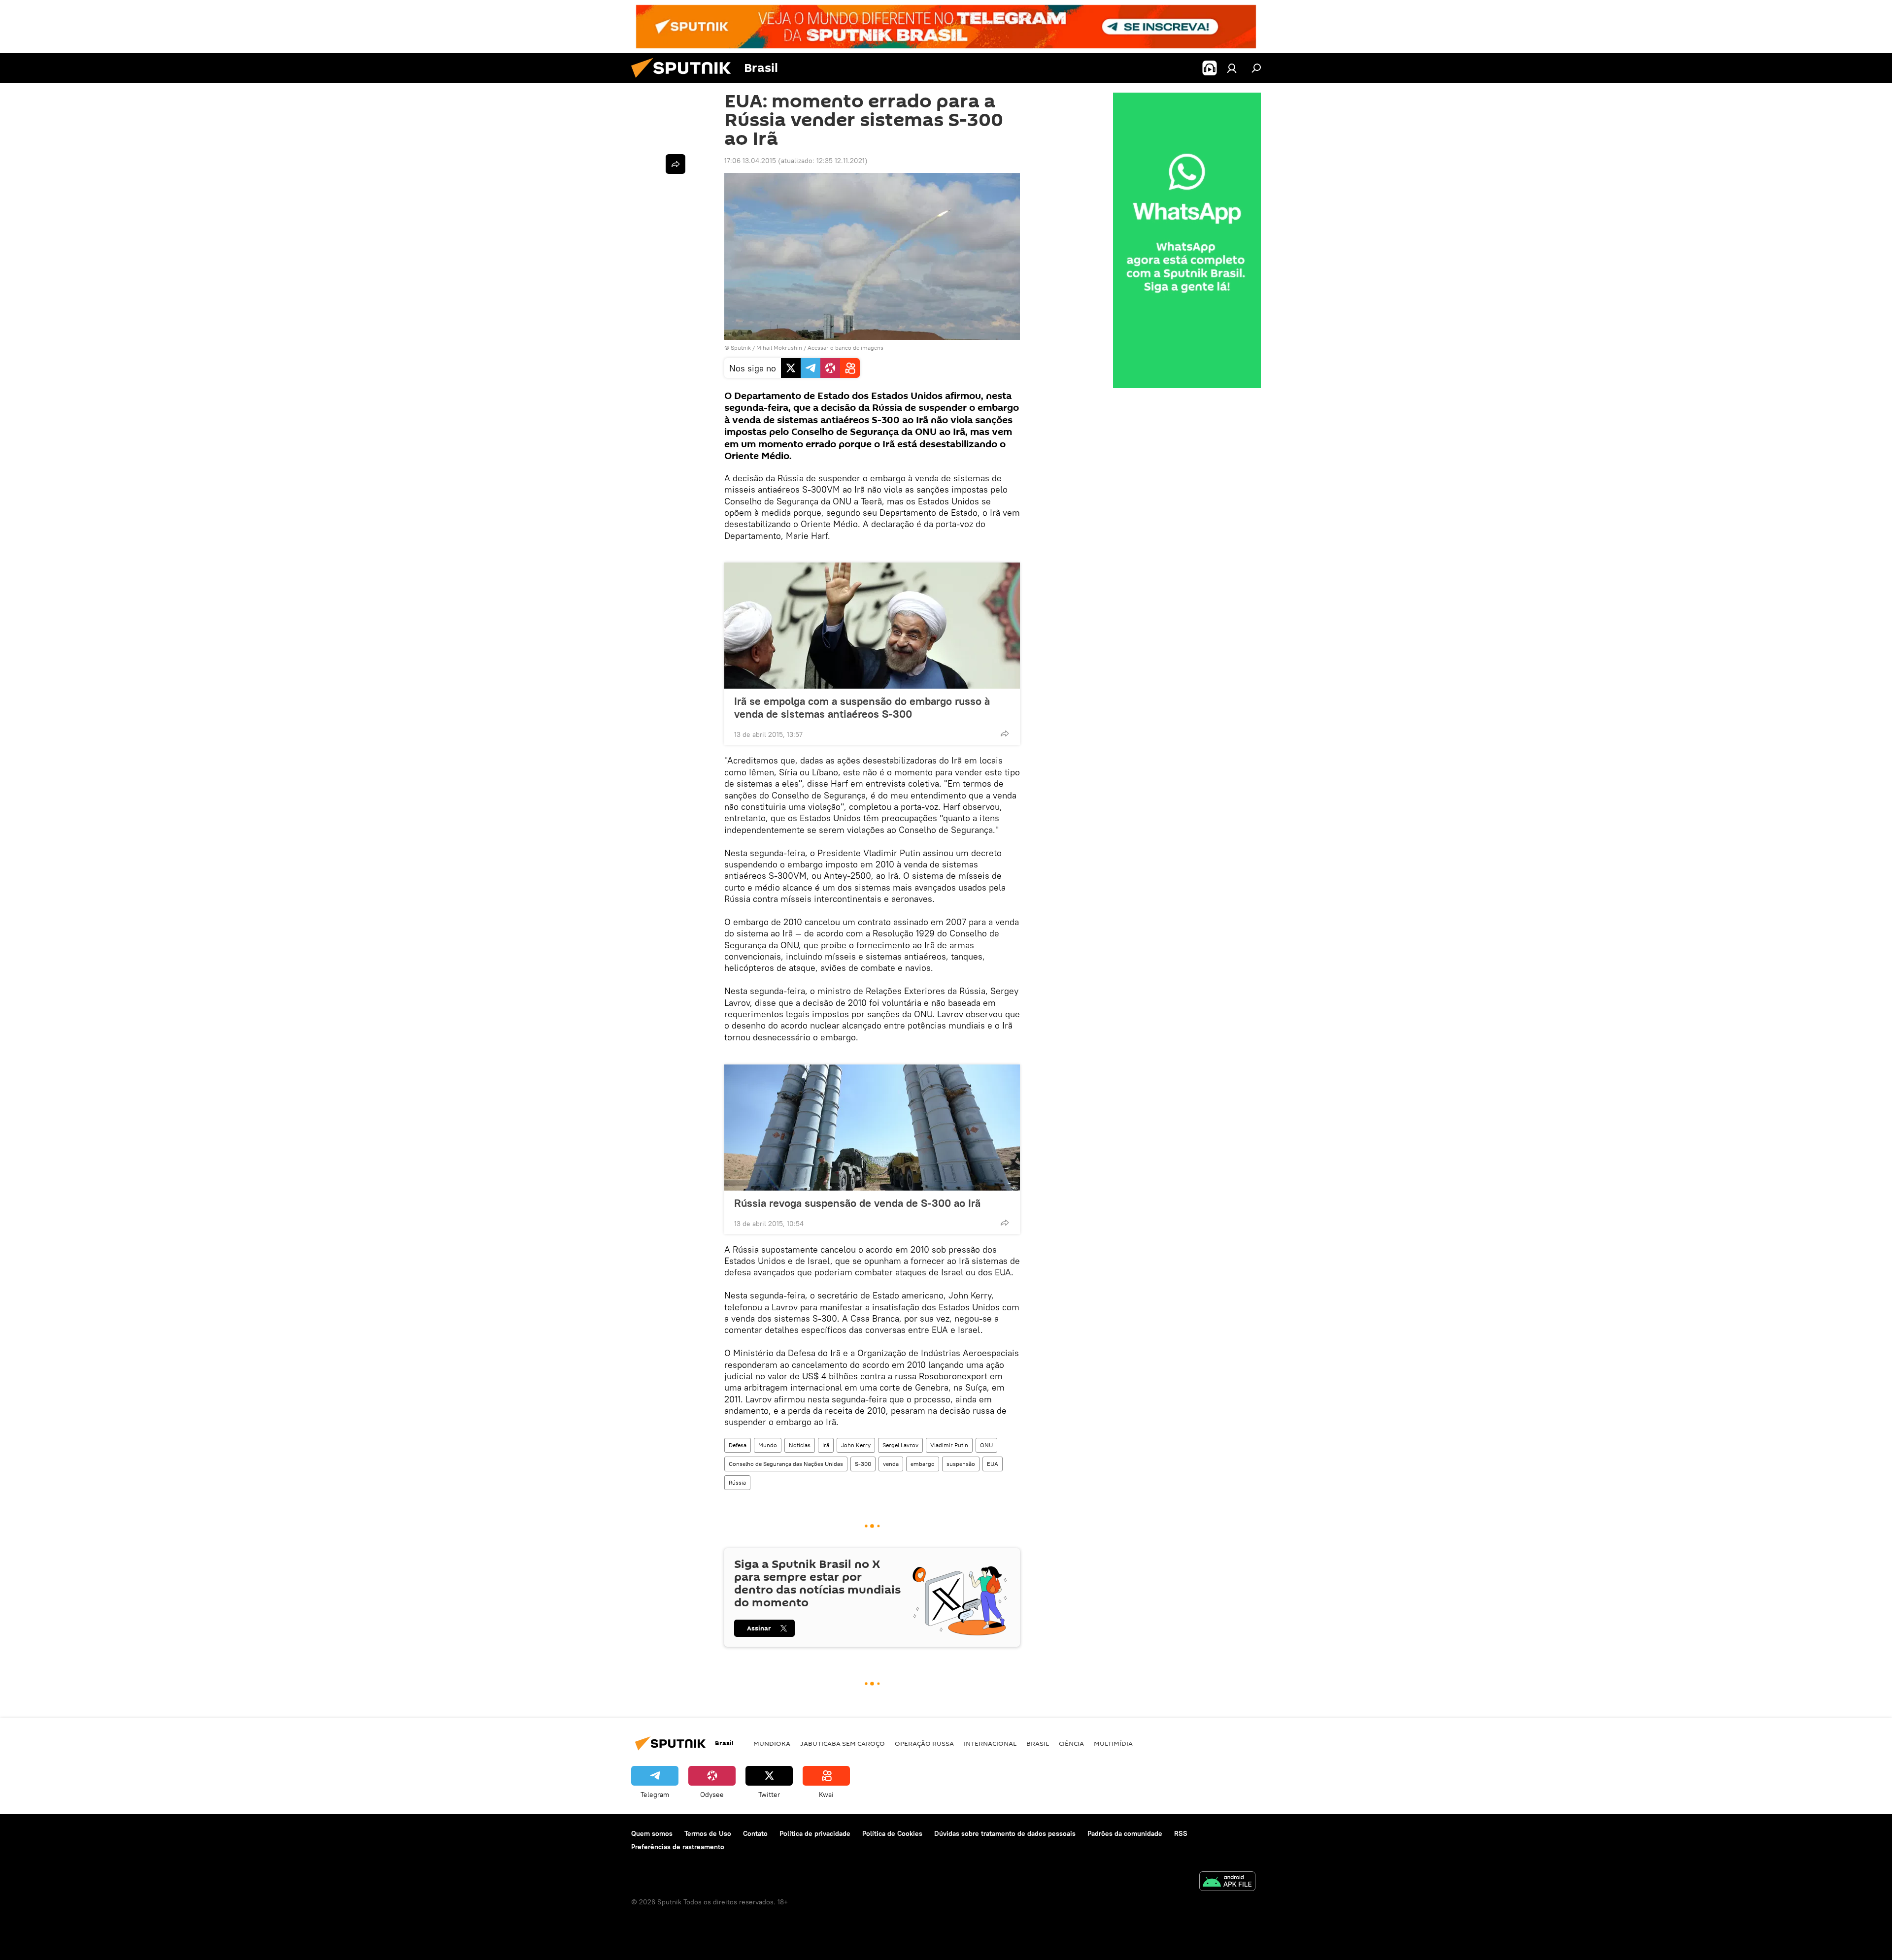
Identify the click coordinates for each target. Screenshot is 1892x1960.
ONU (986, 1445)
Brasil (1038, 1743)
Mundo (768, 1445)
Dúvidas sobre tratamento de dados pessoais (1005, 1833)
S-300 (863, 1464)
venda (891, 1464)
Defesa (738, 1445)
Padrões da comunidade (1125, 1833)
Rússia (737, 1482)
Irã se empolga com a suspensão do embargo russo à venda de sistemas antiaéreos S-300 (862, 707)
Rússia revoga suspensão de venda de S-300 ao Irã (857, 1203)
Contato (755, 1833)
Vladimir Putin (949, 1445)
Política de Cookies (892, 1833)
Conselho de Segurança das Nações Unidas (786, 1464)
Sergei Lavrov (900, 1445)
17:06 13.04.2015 (750, 161)
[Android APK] (1227, 1882)
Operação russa (924, 1743)
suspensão (961, 1464)
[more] (1005, 733)
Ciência (1071, 1743)
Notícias (800, 1445)
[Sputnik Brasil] (685, 80)
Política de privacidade (815, 1833)
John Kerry (856, 1445)
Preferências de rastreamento (678, 1847)
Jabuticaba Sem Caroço (843, 1743)
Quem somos (652, 1833)
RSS (1181, 1833)
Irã (826, 1445)
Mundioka (772, 1743)
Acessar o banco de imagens (845, 348)
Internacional (990, 1743)
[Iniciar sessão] (1232, 68)
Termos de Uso (708, 1833)
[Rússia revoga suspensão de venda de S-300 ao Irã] (872, 1128)
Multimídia (1113, 1743)
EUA (993, 1464)
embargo (923, 1464)
